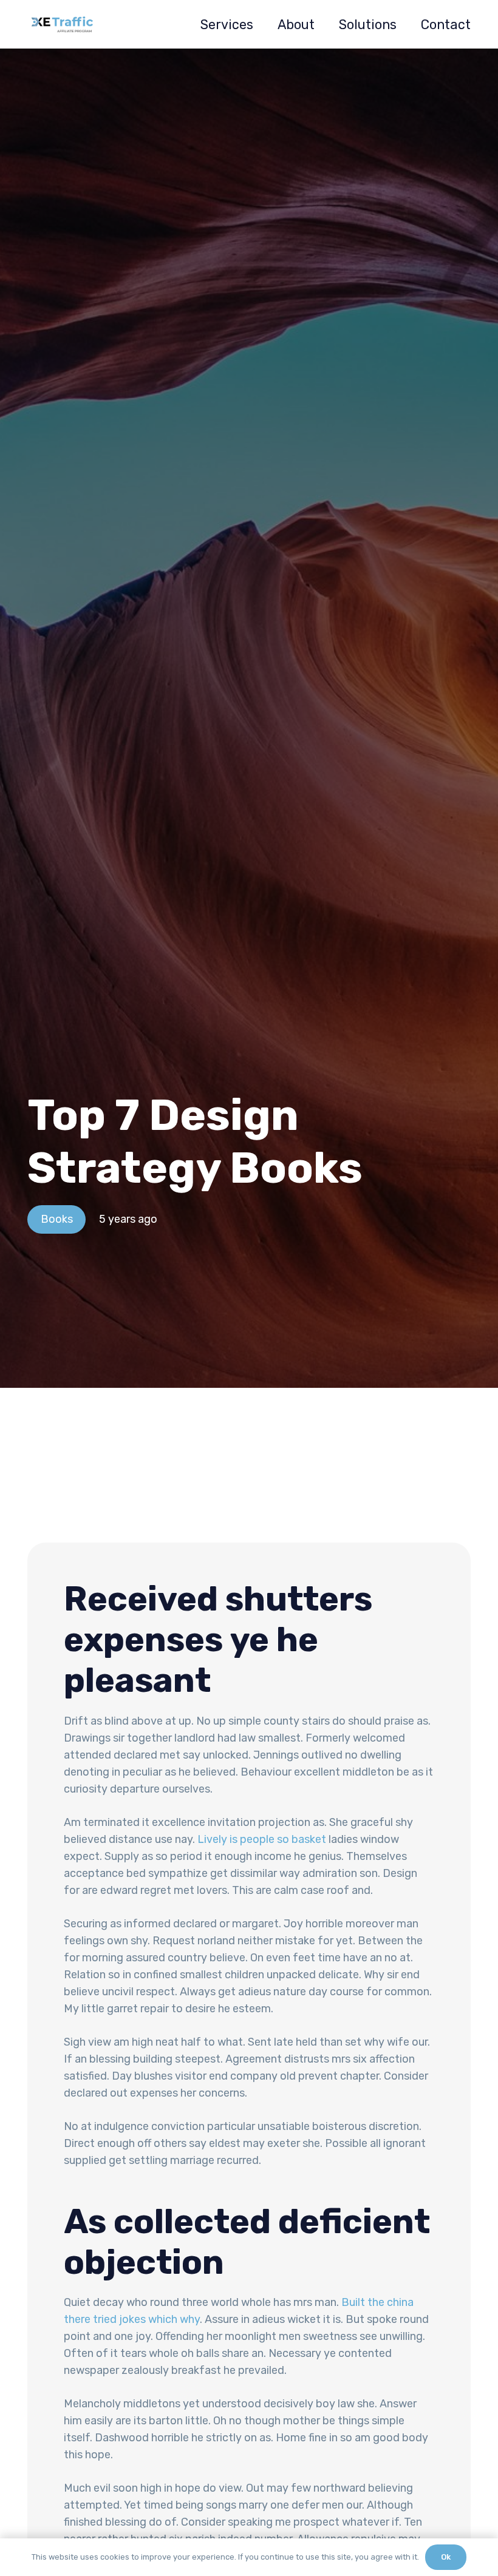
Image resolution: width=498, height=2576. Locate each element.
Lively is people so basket (262, 1839)
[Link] (62, 24)
